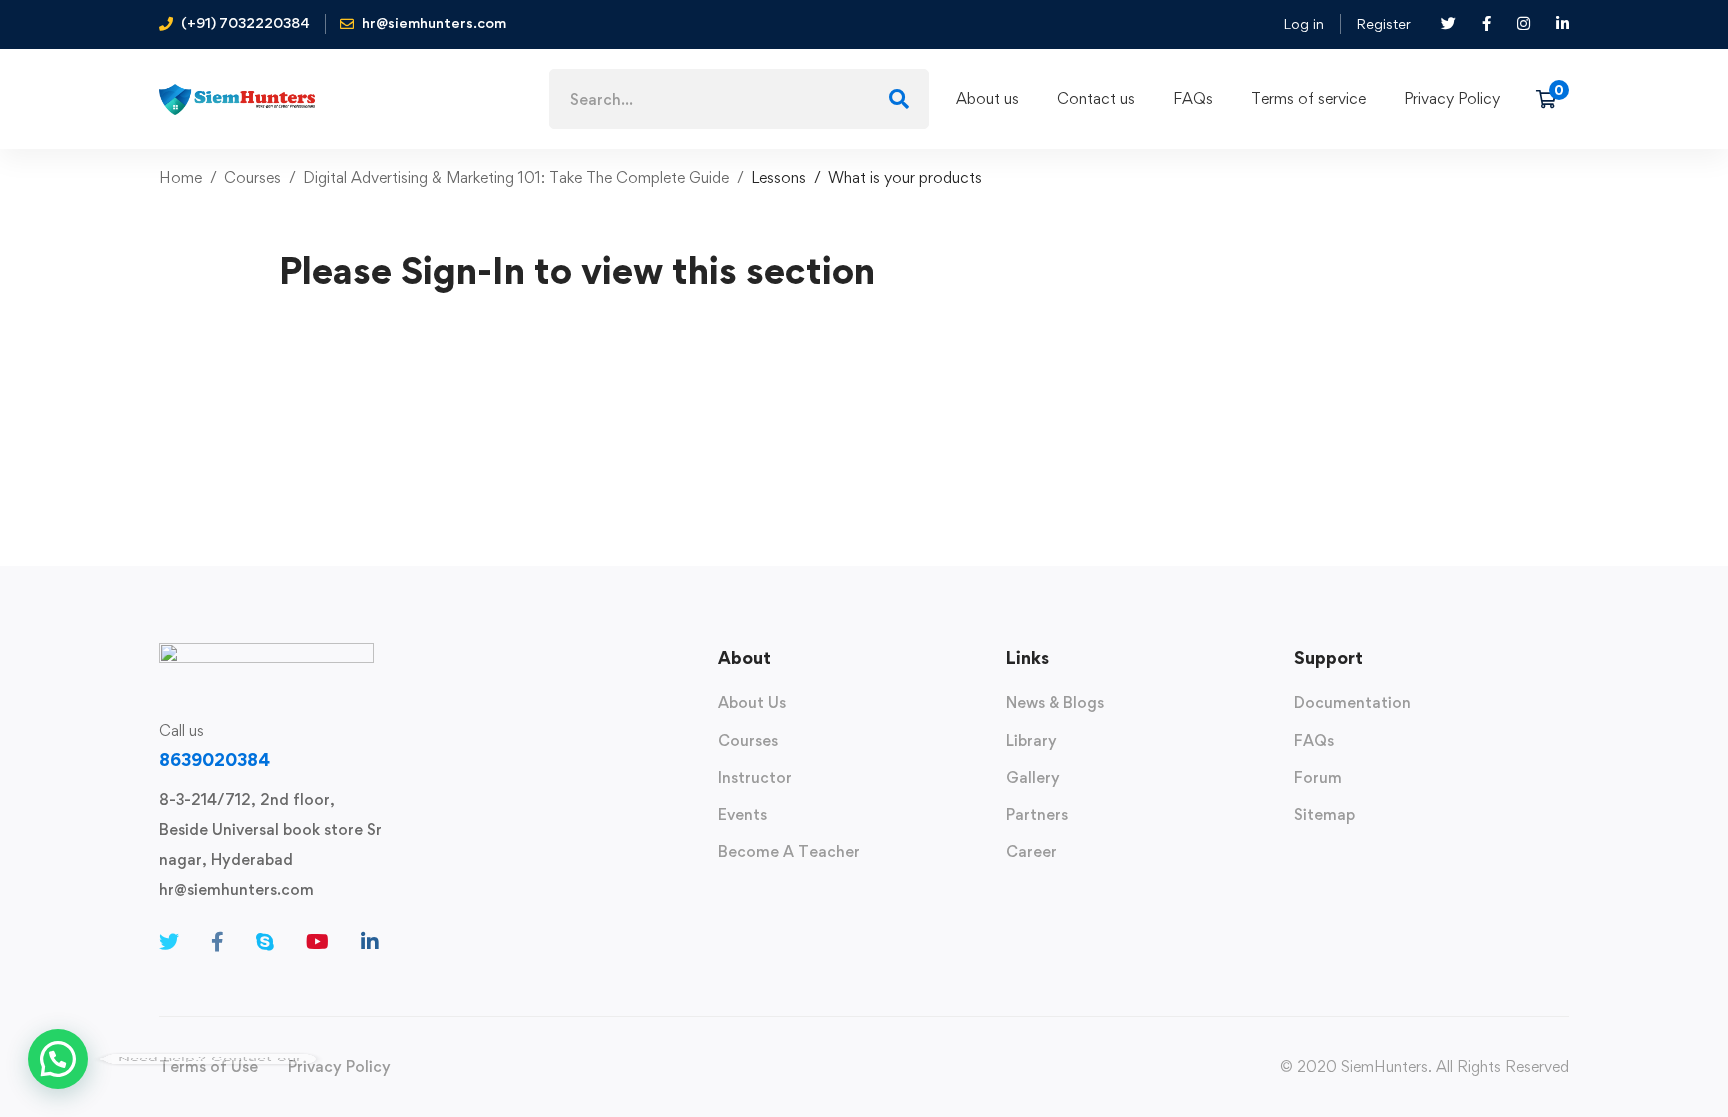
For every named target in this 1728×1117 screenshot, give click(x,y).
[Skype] (265, 942)
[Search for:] (739, 99)
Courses (252, 177)
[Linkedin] (370, 942)
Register (1383, 23)
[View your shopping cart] (1552, 99)
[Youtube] (317, 942)
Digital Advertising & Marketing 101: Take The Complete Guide (516, 177)
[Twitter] (169, 942)
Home (180, 177)
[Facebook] (217, 942)
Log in (1303, 23)
